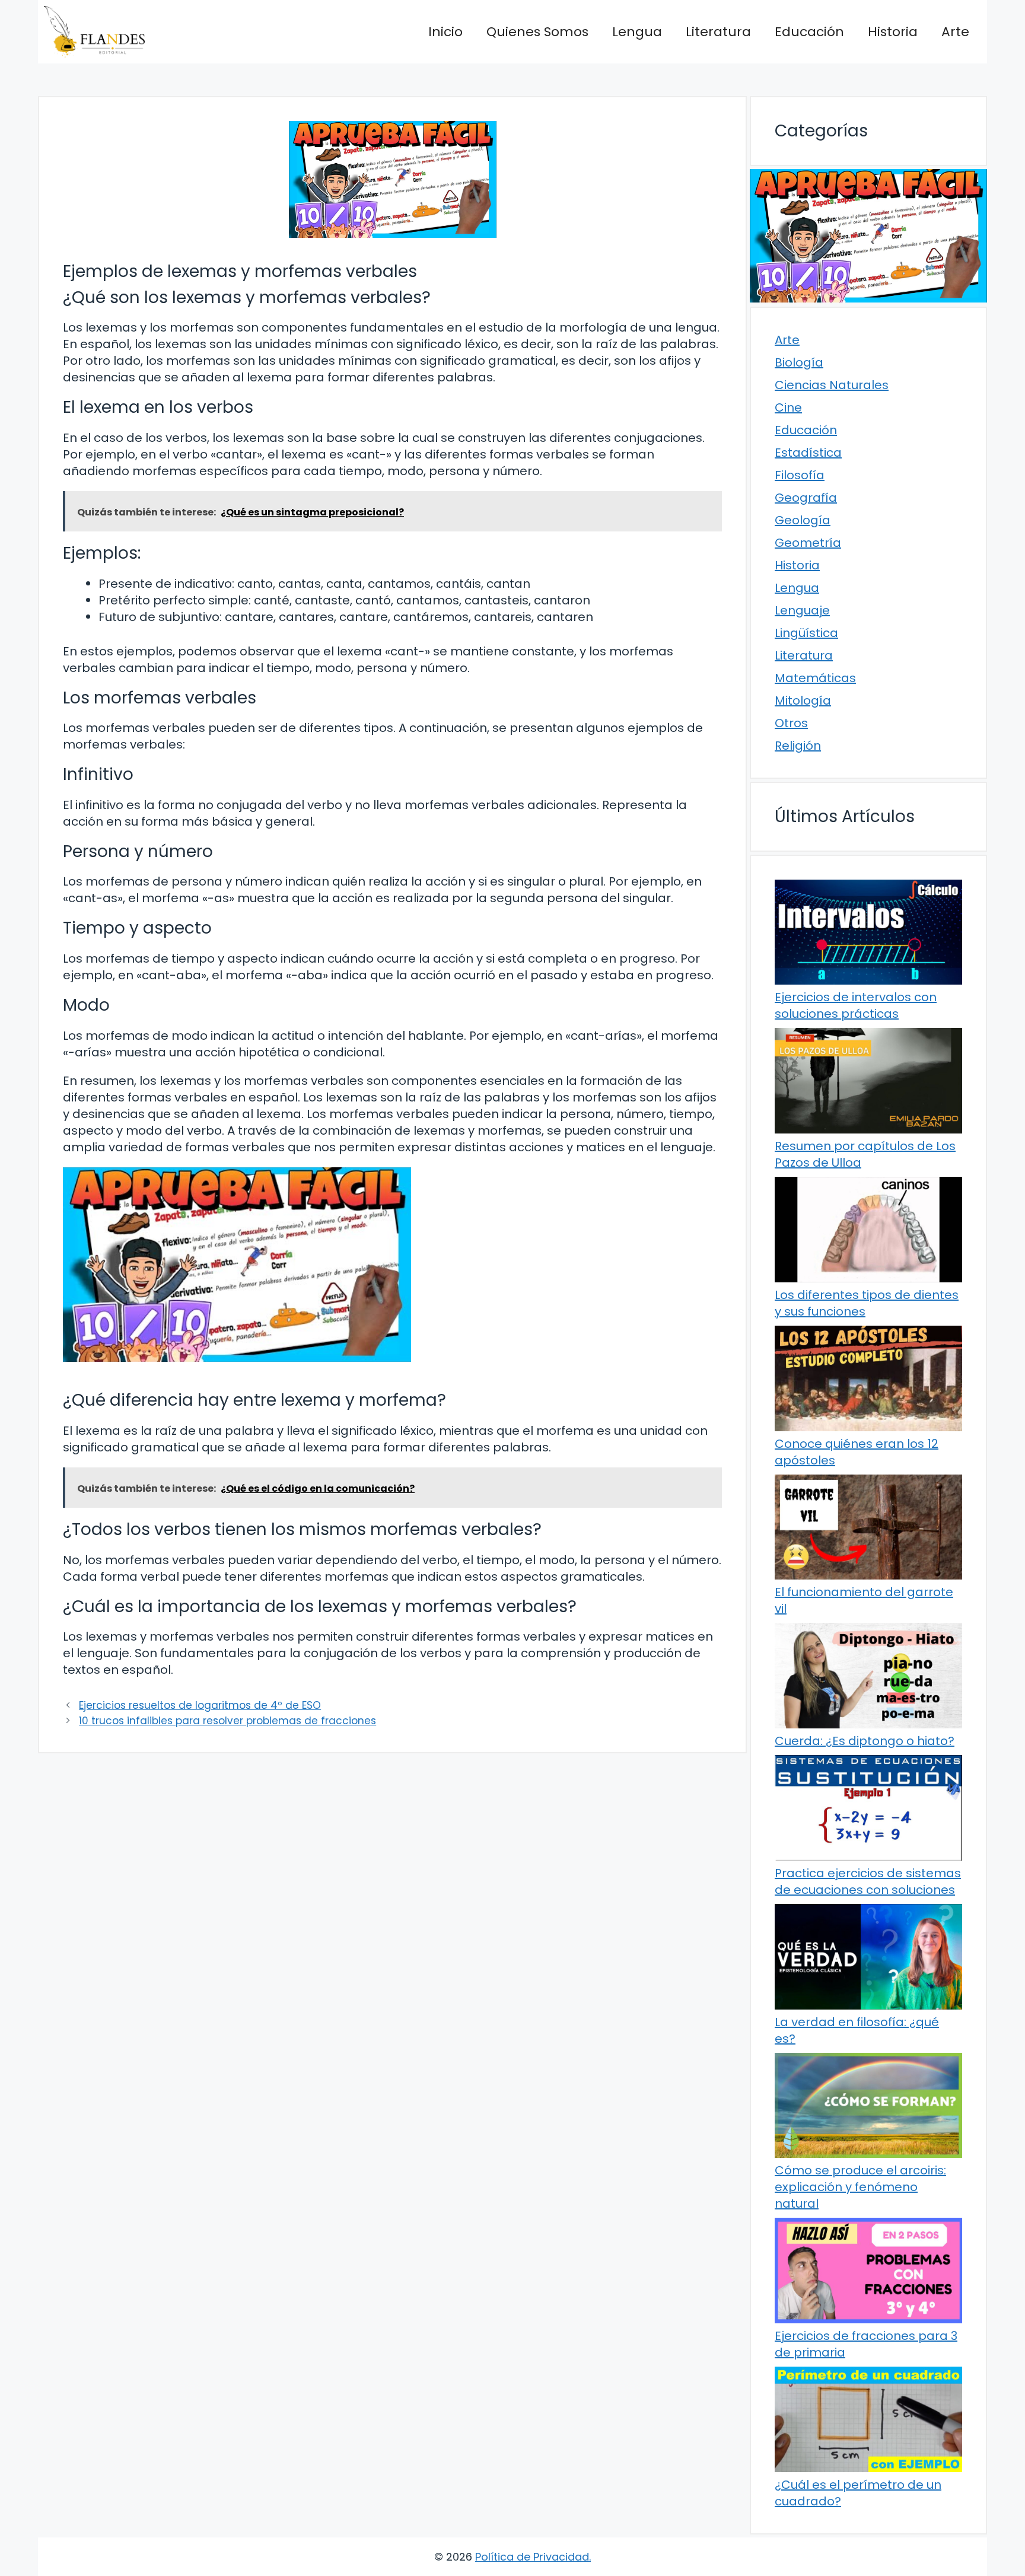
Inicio (445, 32)
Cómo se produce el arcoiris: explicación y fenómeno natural (860, 2187)
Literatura (718, 32)
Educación (809, 32)
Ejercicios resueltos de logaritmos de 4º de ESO (200, 1705)
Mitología (803, 700)
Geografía (806, 498)
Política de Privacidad (532, 2557)
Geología (803, 520)
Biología (799, 362)
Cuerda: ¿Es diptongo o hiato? (865, 1741)
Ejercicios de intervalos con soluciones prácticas (856, 1005)
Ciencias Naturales (832, 385)
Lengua (637, 32)
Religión (798, 746)
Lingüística (806, 633)
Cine (788, 407)
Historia (893, 32)
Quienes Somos (537, 32)
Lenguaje (802, 610)
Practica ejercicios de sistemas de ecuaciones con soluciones (868, 1881)
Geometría (808, 543)
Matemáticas (815, 678)
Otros (791, 723)
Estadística (808, 453)
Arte (955, 32)
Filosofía (800, 475)
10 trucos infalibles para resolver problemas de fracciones (227, 1721)
